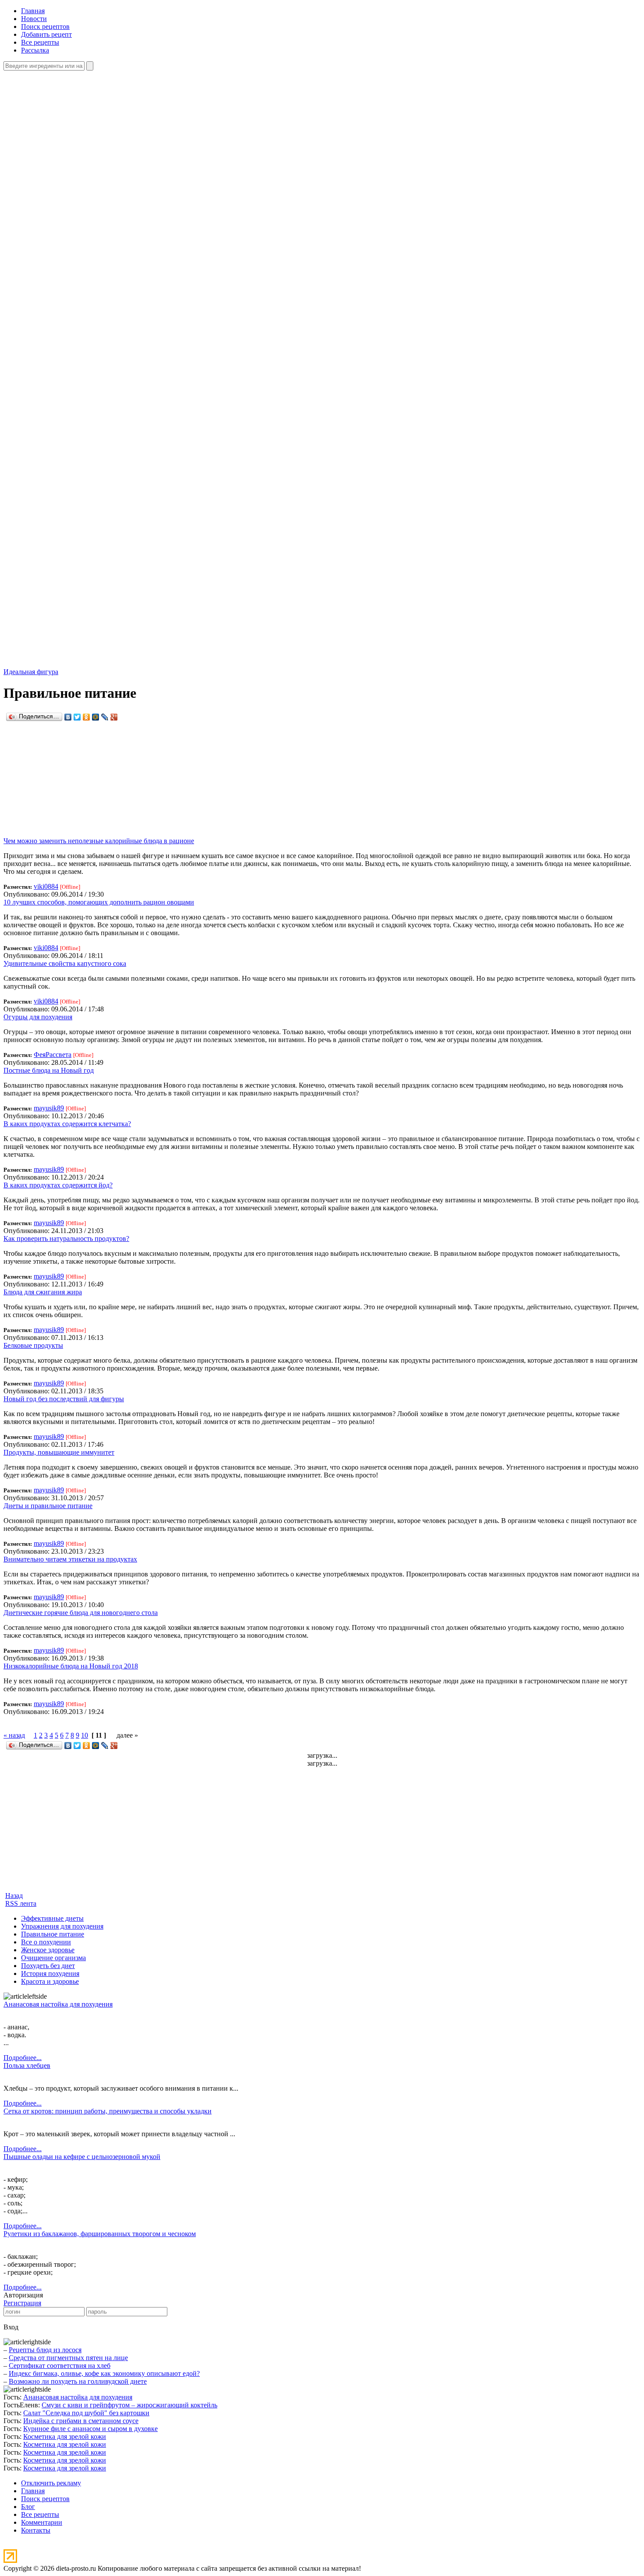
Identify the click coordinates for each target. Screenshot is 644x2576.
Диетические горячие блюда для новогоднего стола (81, 1613)
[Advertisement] (273, 779)
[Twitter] (77, 717)
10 (85, 1735)
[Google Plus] (114, 717)
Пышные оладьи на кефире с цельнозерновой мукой (82, 2157)
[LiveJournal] (105, 717)
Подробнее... (23, 2058)
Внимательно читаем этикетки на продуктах (70, 1559)
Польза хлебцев (27, 2065)
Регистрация (22, 2303)
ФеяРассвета (53, 1055)
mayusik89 (49, 1108)
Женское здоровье (48, 1950)
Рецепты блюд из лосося (45, 2350)
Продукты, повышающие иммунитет (59, 1452)
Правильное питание (53, 1934)
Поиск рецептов (45, 27)
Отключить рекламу (51, 2483)
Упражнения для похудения (62, 1926)
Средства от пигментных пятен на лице (68, 2358)
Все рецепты (40, 42)
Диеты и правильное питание (48, 1506)
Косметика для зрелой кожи (65, 2436)
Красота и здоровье (50, 1981)
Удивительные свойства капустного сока (65, 963)
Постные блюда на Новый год (49, 1070)
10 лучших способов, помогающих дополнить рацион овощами (99, 902)
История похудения (50, 1974)
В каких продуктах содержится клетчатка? (67, 1124)
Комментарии (42, 2522)
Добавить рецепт (46, 34)
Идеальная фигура (31, 672)
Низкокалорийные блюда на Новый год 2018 (71, 1666)
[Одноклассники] (87, 717)
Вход (11, 2327)
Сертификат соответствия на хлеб (60, 2366)
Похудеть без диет (48, 1966)
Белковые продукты (33, 1345)
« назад (14, 1735)
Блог (28, 2507)
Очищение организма (53, 1958)
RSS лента (21, 1903)
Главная (33, 11)
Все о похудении (46, 1942)
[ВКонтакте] (68, 717)
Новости (34, 19)
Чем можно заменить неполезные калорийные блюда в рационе (99, 841)
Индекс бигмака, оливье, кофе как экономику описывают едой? (104, 2373)
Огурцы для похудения (38, 1017)
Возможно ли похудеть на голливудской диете (78, 2381)
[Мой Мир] (96, 717)
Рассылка (35, 50)
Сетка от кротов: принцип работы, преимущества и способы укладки (108, 2111)
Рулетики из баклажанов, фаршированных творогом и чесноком (100, 2234)
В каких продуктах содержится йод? (58, 1185)
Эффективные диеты (52, 1918)
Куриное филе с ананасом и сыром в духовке (90, 2429)
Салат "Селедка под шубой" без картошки (86, 2413)
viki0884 (46, 886)
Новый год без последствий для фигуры (64, 1399)
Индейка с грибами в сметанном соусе (81, 2421)
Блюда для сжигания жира (43, 1292)
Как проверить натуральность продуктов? (66, 1239)
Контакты (36, 2530)
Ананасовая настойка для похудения (58, 2004)
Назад (14, 1896)
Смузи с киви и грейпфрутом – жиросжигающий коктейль (129, 2405)
